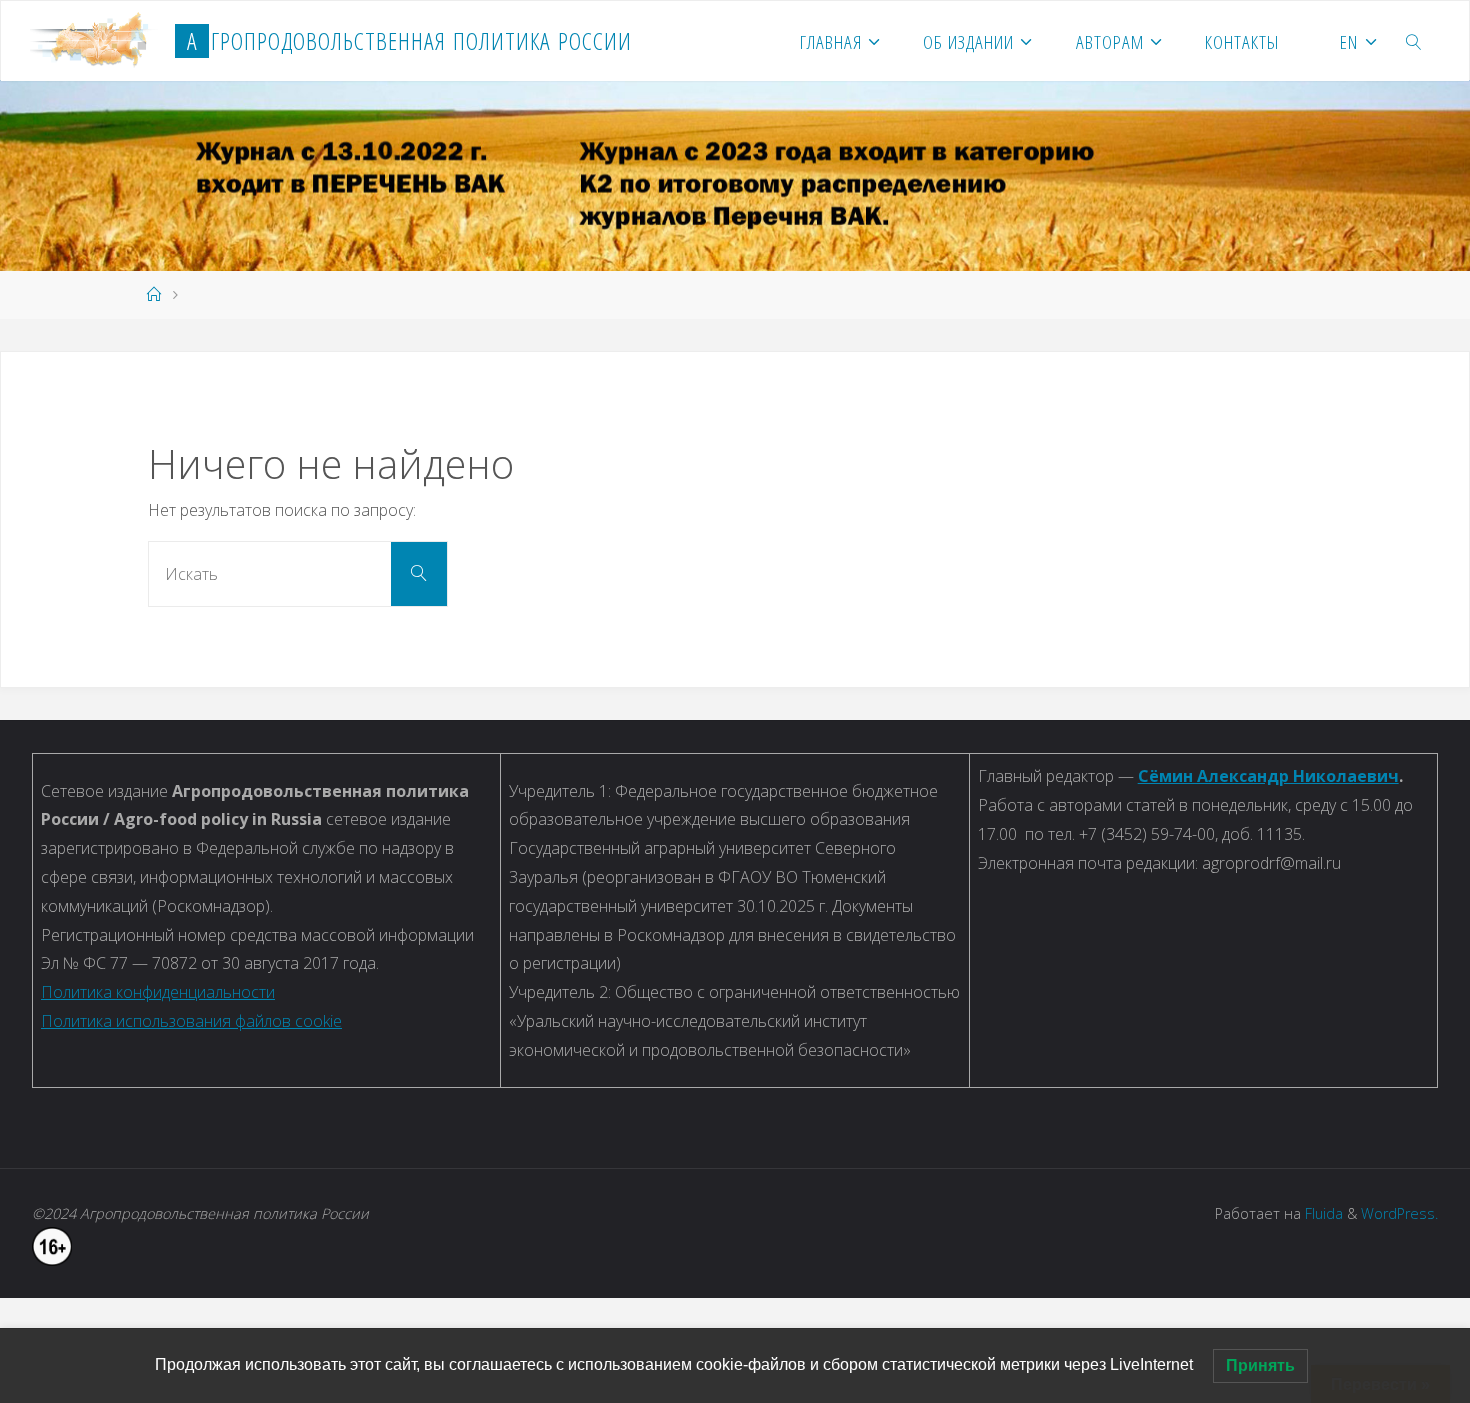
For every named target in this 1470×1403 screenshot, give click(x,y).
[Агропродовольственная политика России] (94, 41)
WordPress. (1399, 1213)
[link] (1414, 41)
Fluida (1322, 1213)
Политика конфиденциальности (158, 992)
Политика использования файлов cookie (191, 1021)
